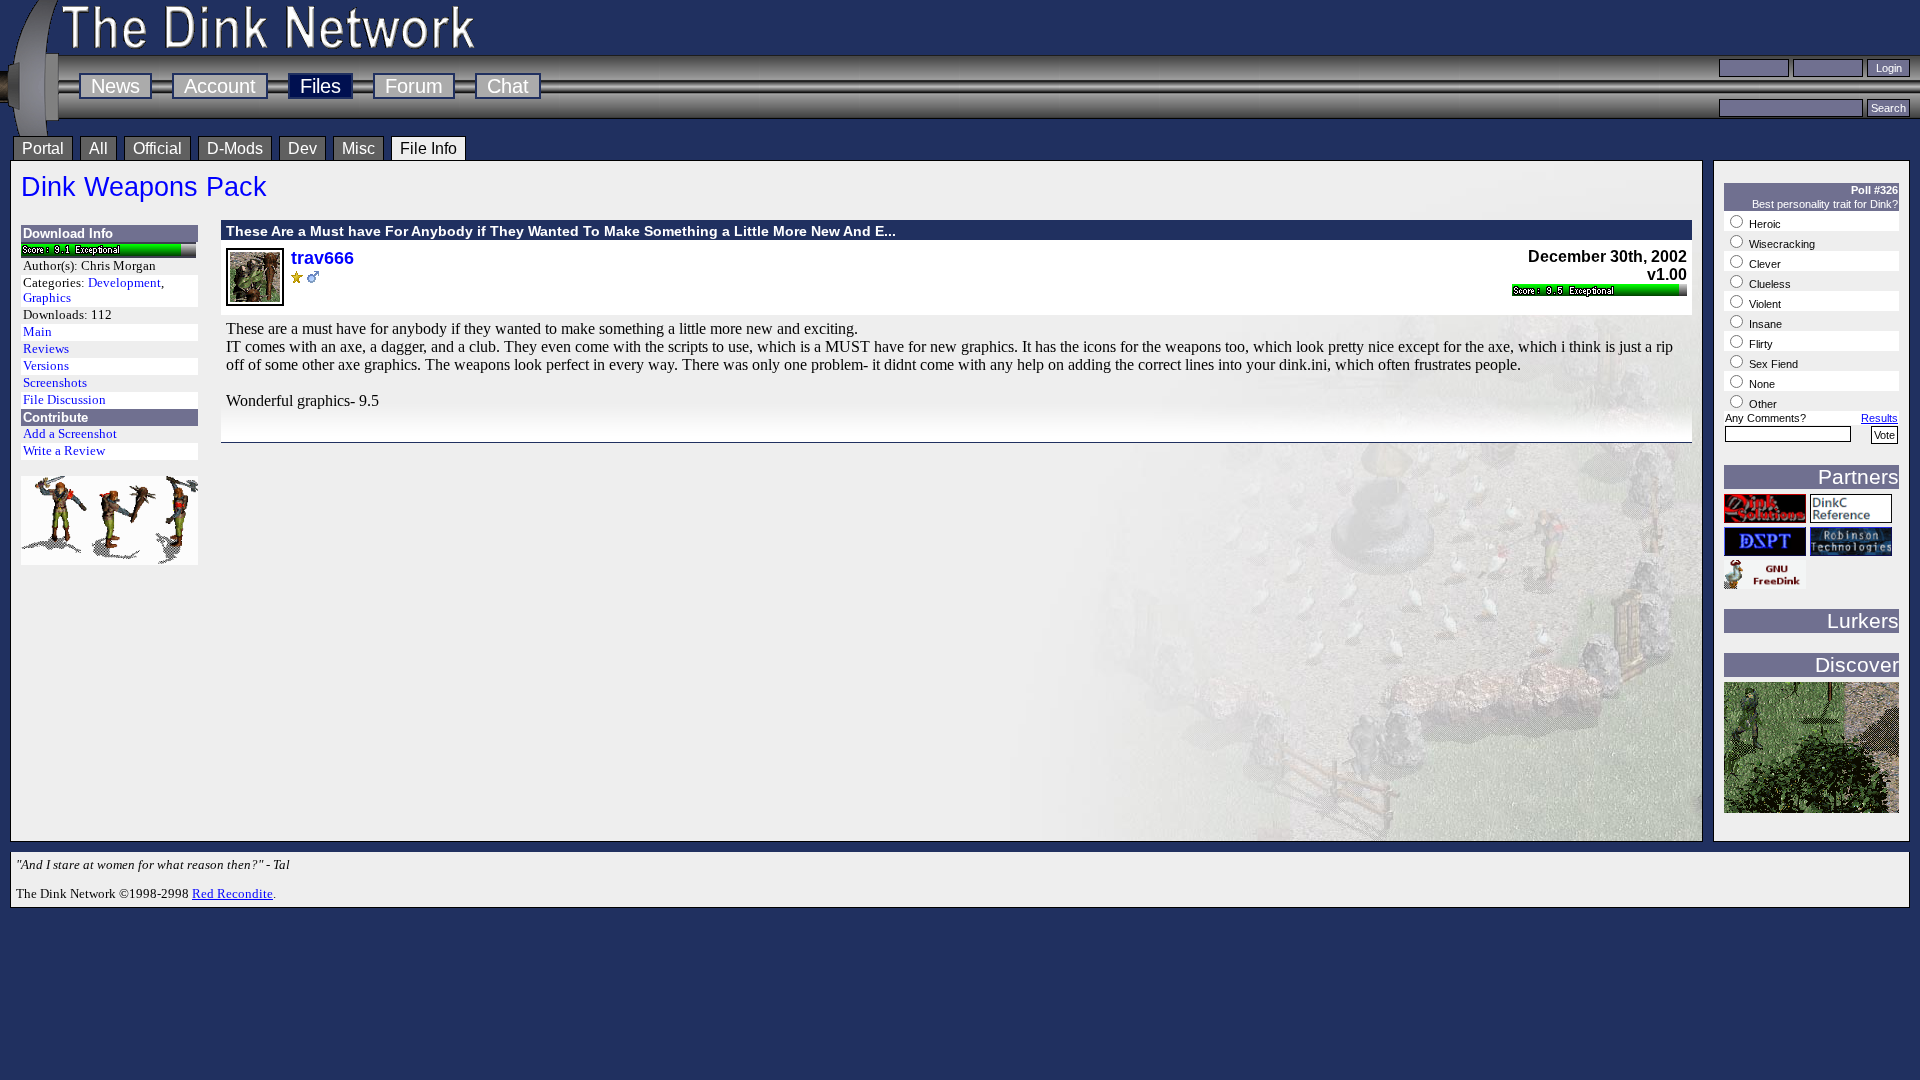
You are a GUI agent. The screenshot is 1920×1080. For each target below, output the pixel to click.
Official (157, 148)
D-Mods (235, 148)
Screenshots (55, 383)
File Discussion (64, 400)
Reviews (46, 349)
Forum (414, 86)
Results (1879, 418)
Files (320, 86)
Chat (508, 86)
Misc (358, 148)
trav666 (322, 258)
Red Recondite (232, 893)
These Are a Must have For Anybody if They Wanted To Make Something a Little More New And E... (561, 231)
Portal (43, 148)
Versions (46, 366)
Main (37, 332)
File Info (428, 148)
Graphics (47, 298)
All (98, 148)
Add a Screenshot (70, 434)
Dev (302, 148)
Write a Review (64, 451)
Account (220, 86)
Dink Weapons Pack (144, 186)
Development (124, 283)
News (115, 86)
